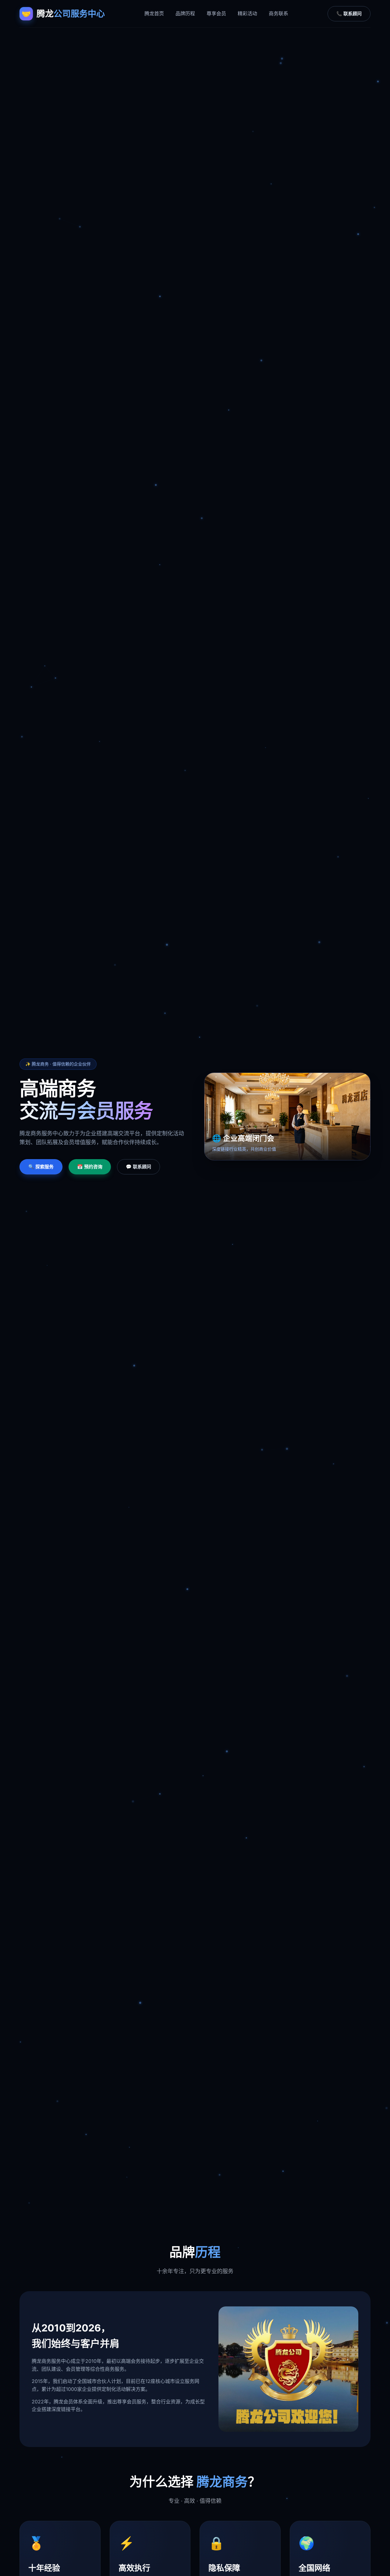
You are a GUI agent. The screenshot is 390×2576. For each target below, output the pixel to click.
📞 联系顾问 (349, 14)
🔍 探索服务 (41, 1167)
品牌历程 (185, 13)
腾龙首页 (154, 13)
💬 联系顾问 (138, 1167)
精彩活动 (247, 13)
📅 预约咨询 (90, 1167)
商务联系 (278, 13)
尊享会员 (216, 13)
